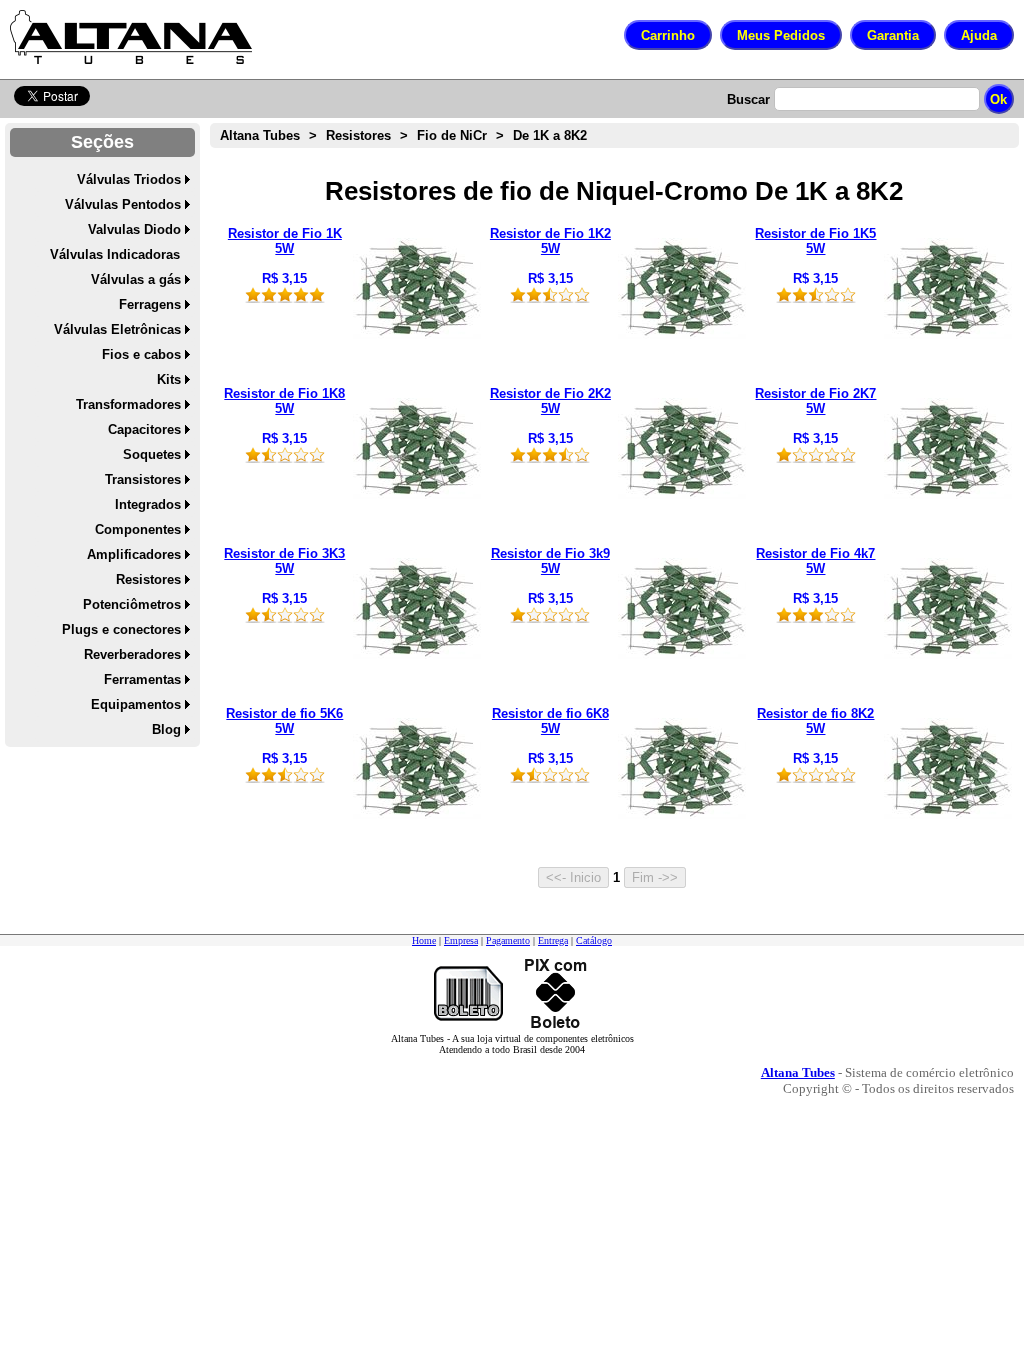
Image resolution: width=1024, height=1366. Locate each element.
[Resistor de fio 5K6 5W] (417, 814)
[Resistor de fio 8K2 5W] (948, 814)
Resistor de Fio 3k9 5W (550, 561)
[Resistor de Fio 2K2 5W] (682, 494)
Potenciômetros (132, 604)
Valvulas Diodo (134, 229)
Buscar (748, 99)
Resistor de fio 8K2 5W (815, 721)
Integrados (148, 504)
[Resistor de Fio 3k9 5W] (682, 654)
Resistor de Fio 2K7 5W (815, 401)
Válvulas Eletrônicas (117, 329)
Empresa (461, 940)
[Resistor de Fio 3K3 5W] (417, 654)
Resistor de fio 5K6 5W (284, 721)
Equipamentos (136, 704)
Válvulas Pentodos (123, 204)
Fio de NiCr (452, 135)
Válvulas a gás (136, 279)
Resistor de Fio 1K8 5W (284, 401)
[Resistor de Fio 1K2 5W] (682, 334)
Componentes (138, 529)
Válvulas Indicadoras (115, 254)
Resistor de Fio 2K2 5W (550, 401)
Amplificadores (134, 554)
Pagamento (508, 940)
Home (424, 940)
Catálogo (594, 940)
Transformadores (128, 404)
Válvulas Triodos (129, 179)
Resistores (148, 579)
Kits (169, 379)
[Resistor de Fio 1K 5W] (417, 334)
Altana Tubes (260, 135)
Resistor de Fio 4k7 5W (815, 561)
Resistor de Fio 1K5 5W (815, 241)
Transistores (143, 479)
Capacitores (144, 429)
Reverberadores (132, 654)
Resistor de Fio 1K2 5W (550, 241)
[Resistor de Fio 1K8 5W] (417, 494)
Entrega (553, 940)
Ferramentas (142, 679)
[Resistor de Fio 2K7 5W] (948, 494)
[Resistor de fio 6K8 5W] (682, 814)
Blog (166, 729)
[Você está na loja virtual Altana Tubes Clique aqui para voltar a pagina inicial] (131, 37)
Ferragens (150, 304)
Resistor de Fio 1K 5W (285, 241)
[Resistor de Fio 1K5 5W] (948, 334)
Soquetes (152, 454)
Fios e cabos (141, 354)
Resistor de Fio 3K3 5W (284, 561)
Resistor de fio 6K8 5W (550, 721)
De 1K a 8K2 (550, 135)
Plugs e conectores (121, 629)
